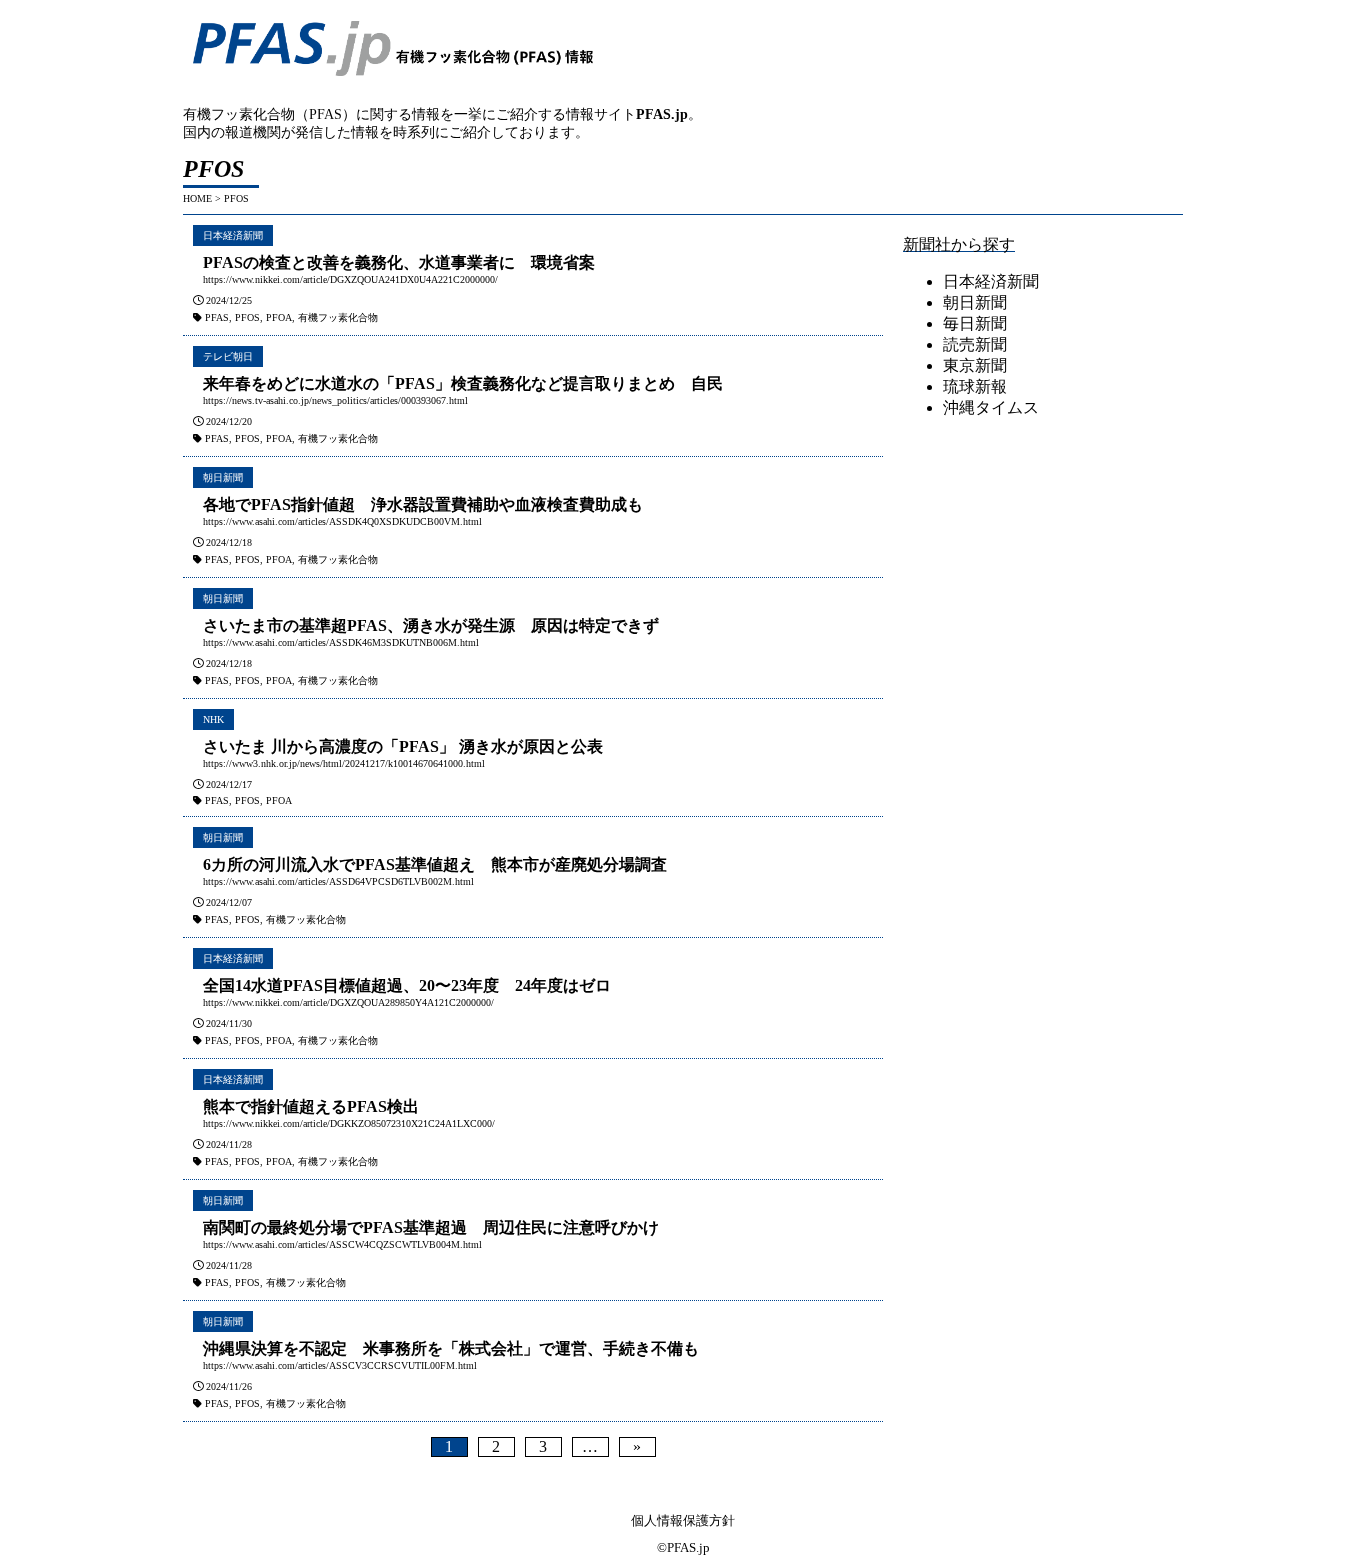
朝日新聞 (223, 477)
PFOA (279, 317)
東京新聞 (975, 365)
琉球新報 (975, 386)
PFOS (247, 317)
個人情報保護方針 (683, 1520)
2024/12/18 (229, 542)
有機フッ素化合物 (338, 317)
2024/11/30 (229, 1023)
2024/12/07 (229, 902)
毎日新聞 (975, 323)
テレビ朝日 (228, 356)
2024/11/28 (229, 1144)
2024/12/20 (229, 421)
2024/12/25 (229, 300)
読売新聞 (975, 344)
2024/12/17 (229, 784)
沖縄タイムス (991, 407)
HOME (197, 198)
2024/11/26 (229, 1386)
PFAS (217, 317)
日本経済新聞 (233, 235)
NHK (213, 719)
